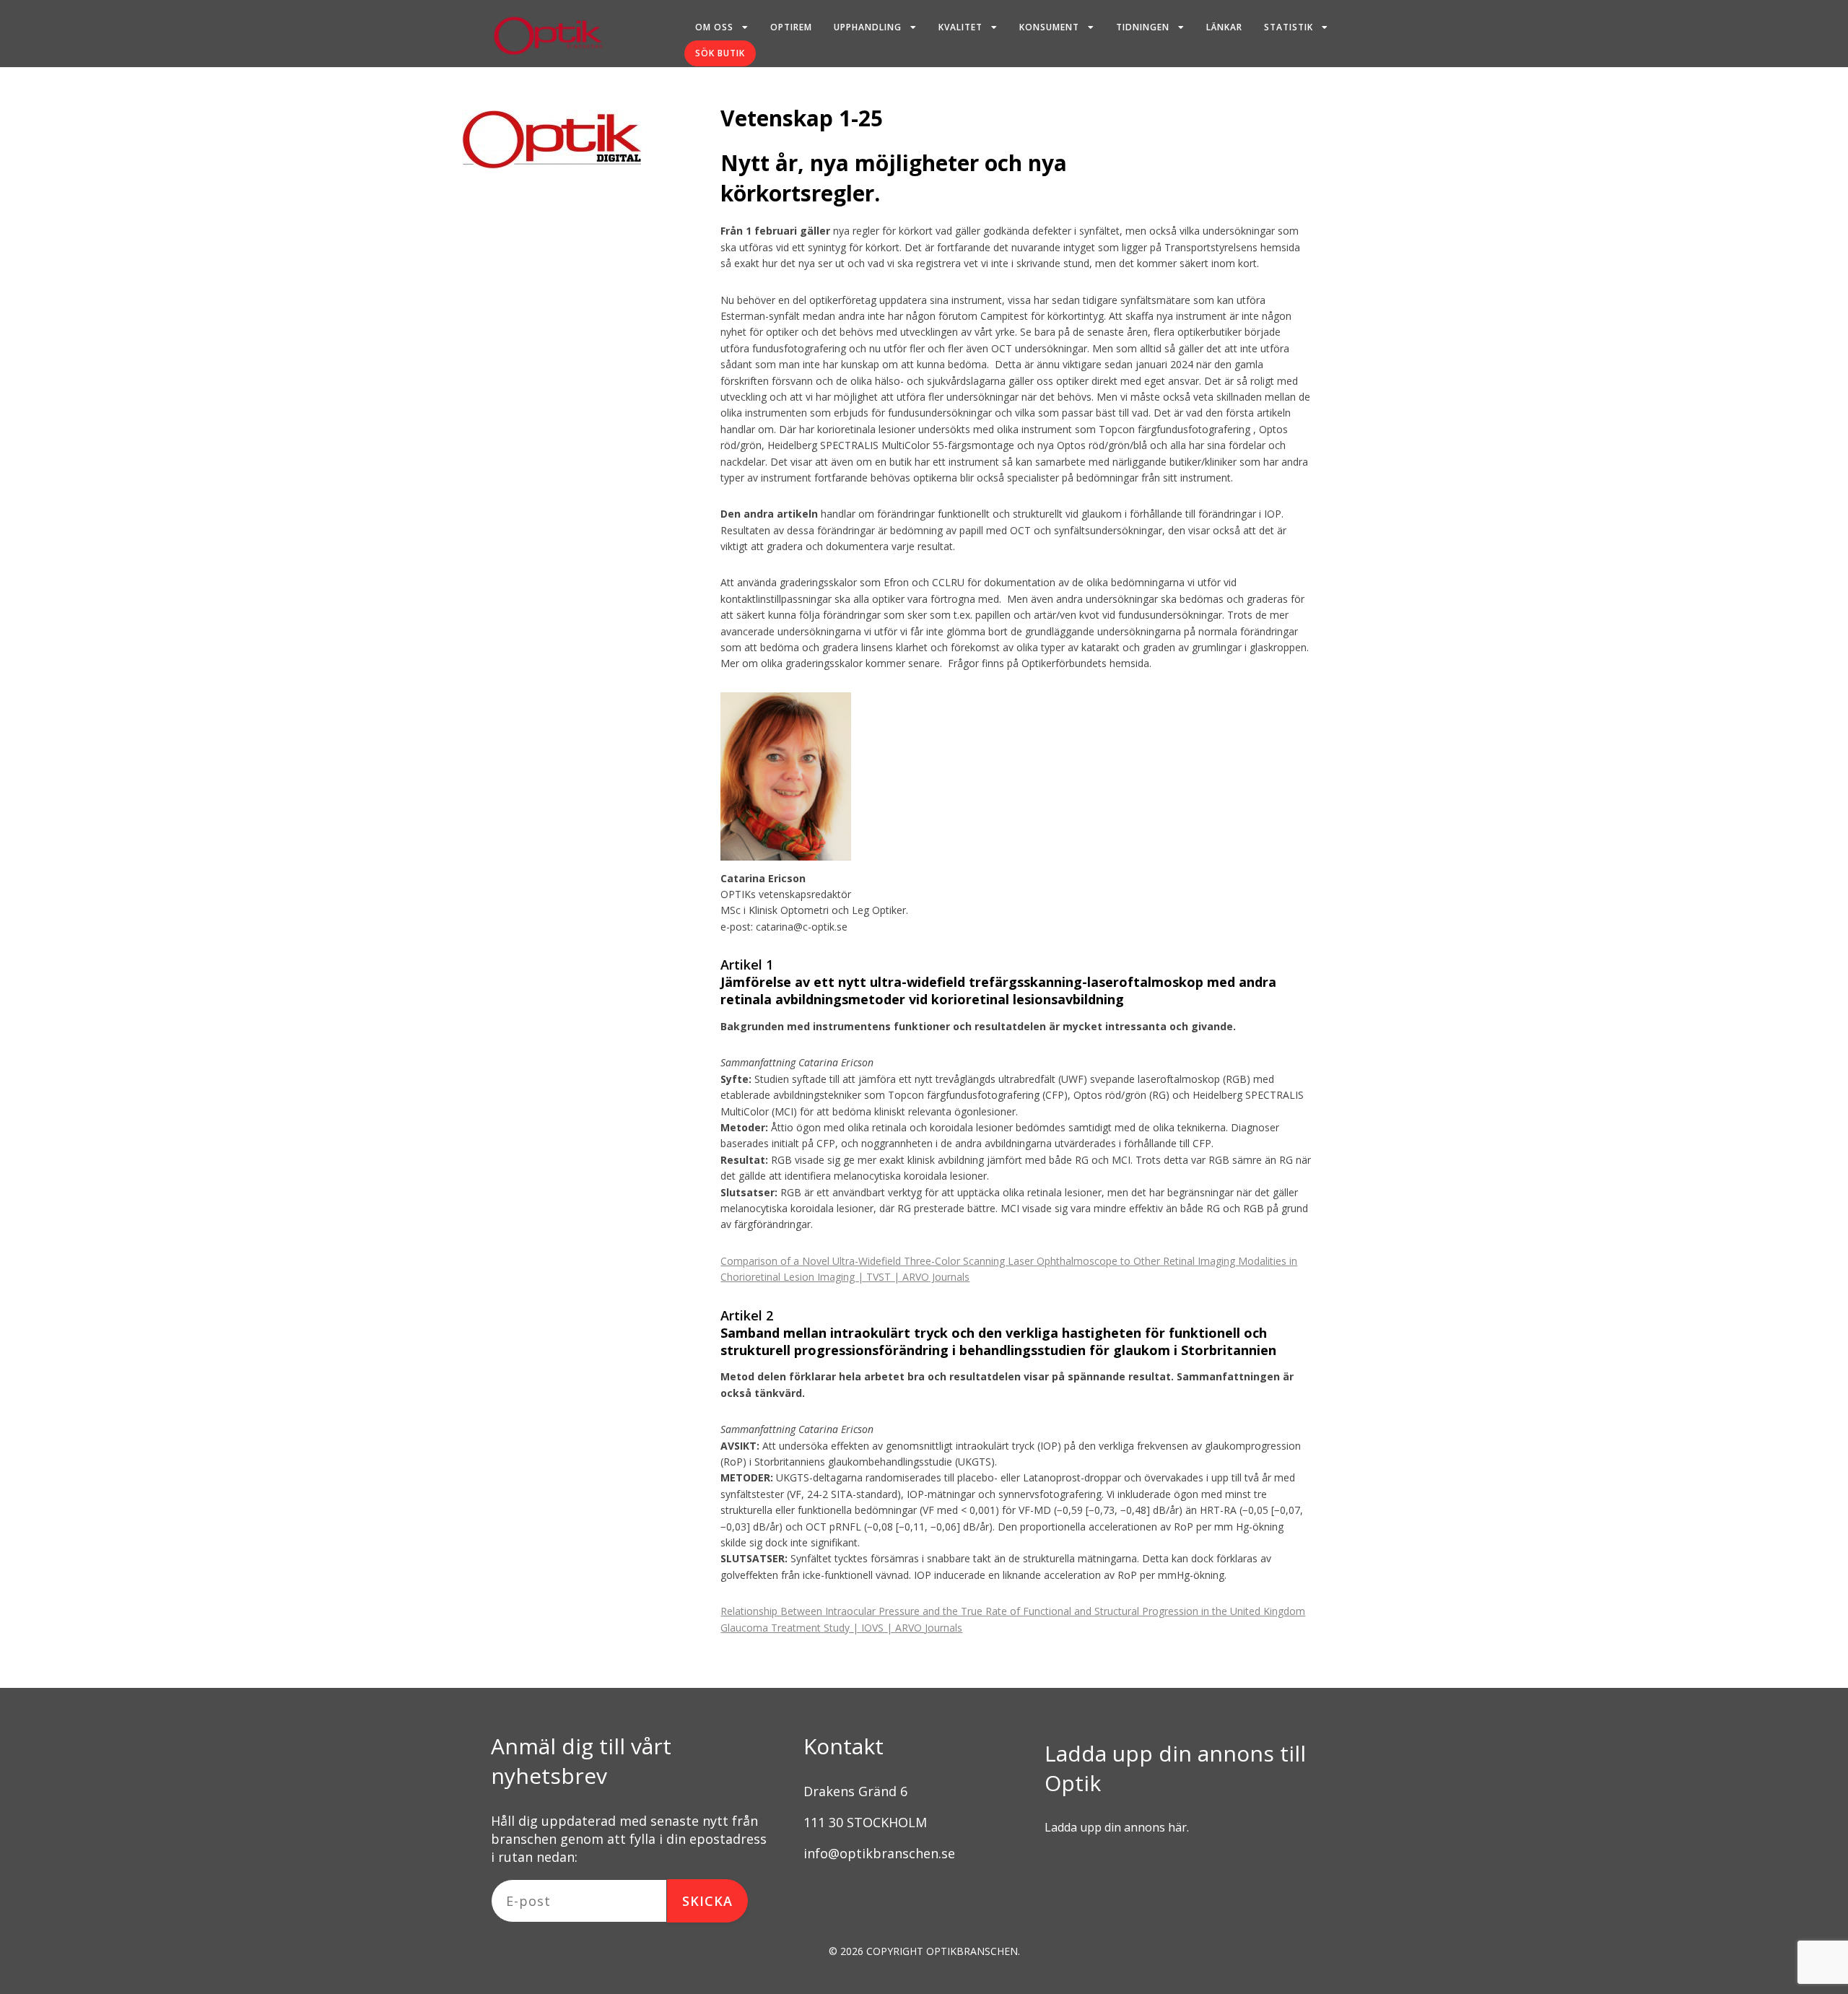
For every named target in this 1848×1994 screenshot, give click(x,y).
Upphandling (868, 27)
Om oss (714, 27)
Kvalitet (960, 27)
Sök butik (720, 53)
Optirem (791, 27)
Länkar (1224, 27)
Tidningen (1143, 27)
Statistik (1289, 27)
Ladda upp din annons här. (1117, 1827)
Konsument (1049, 27)
